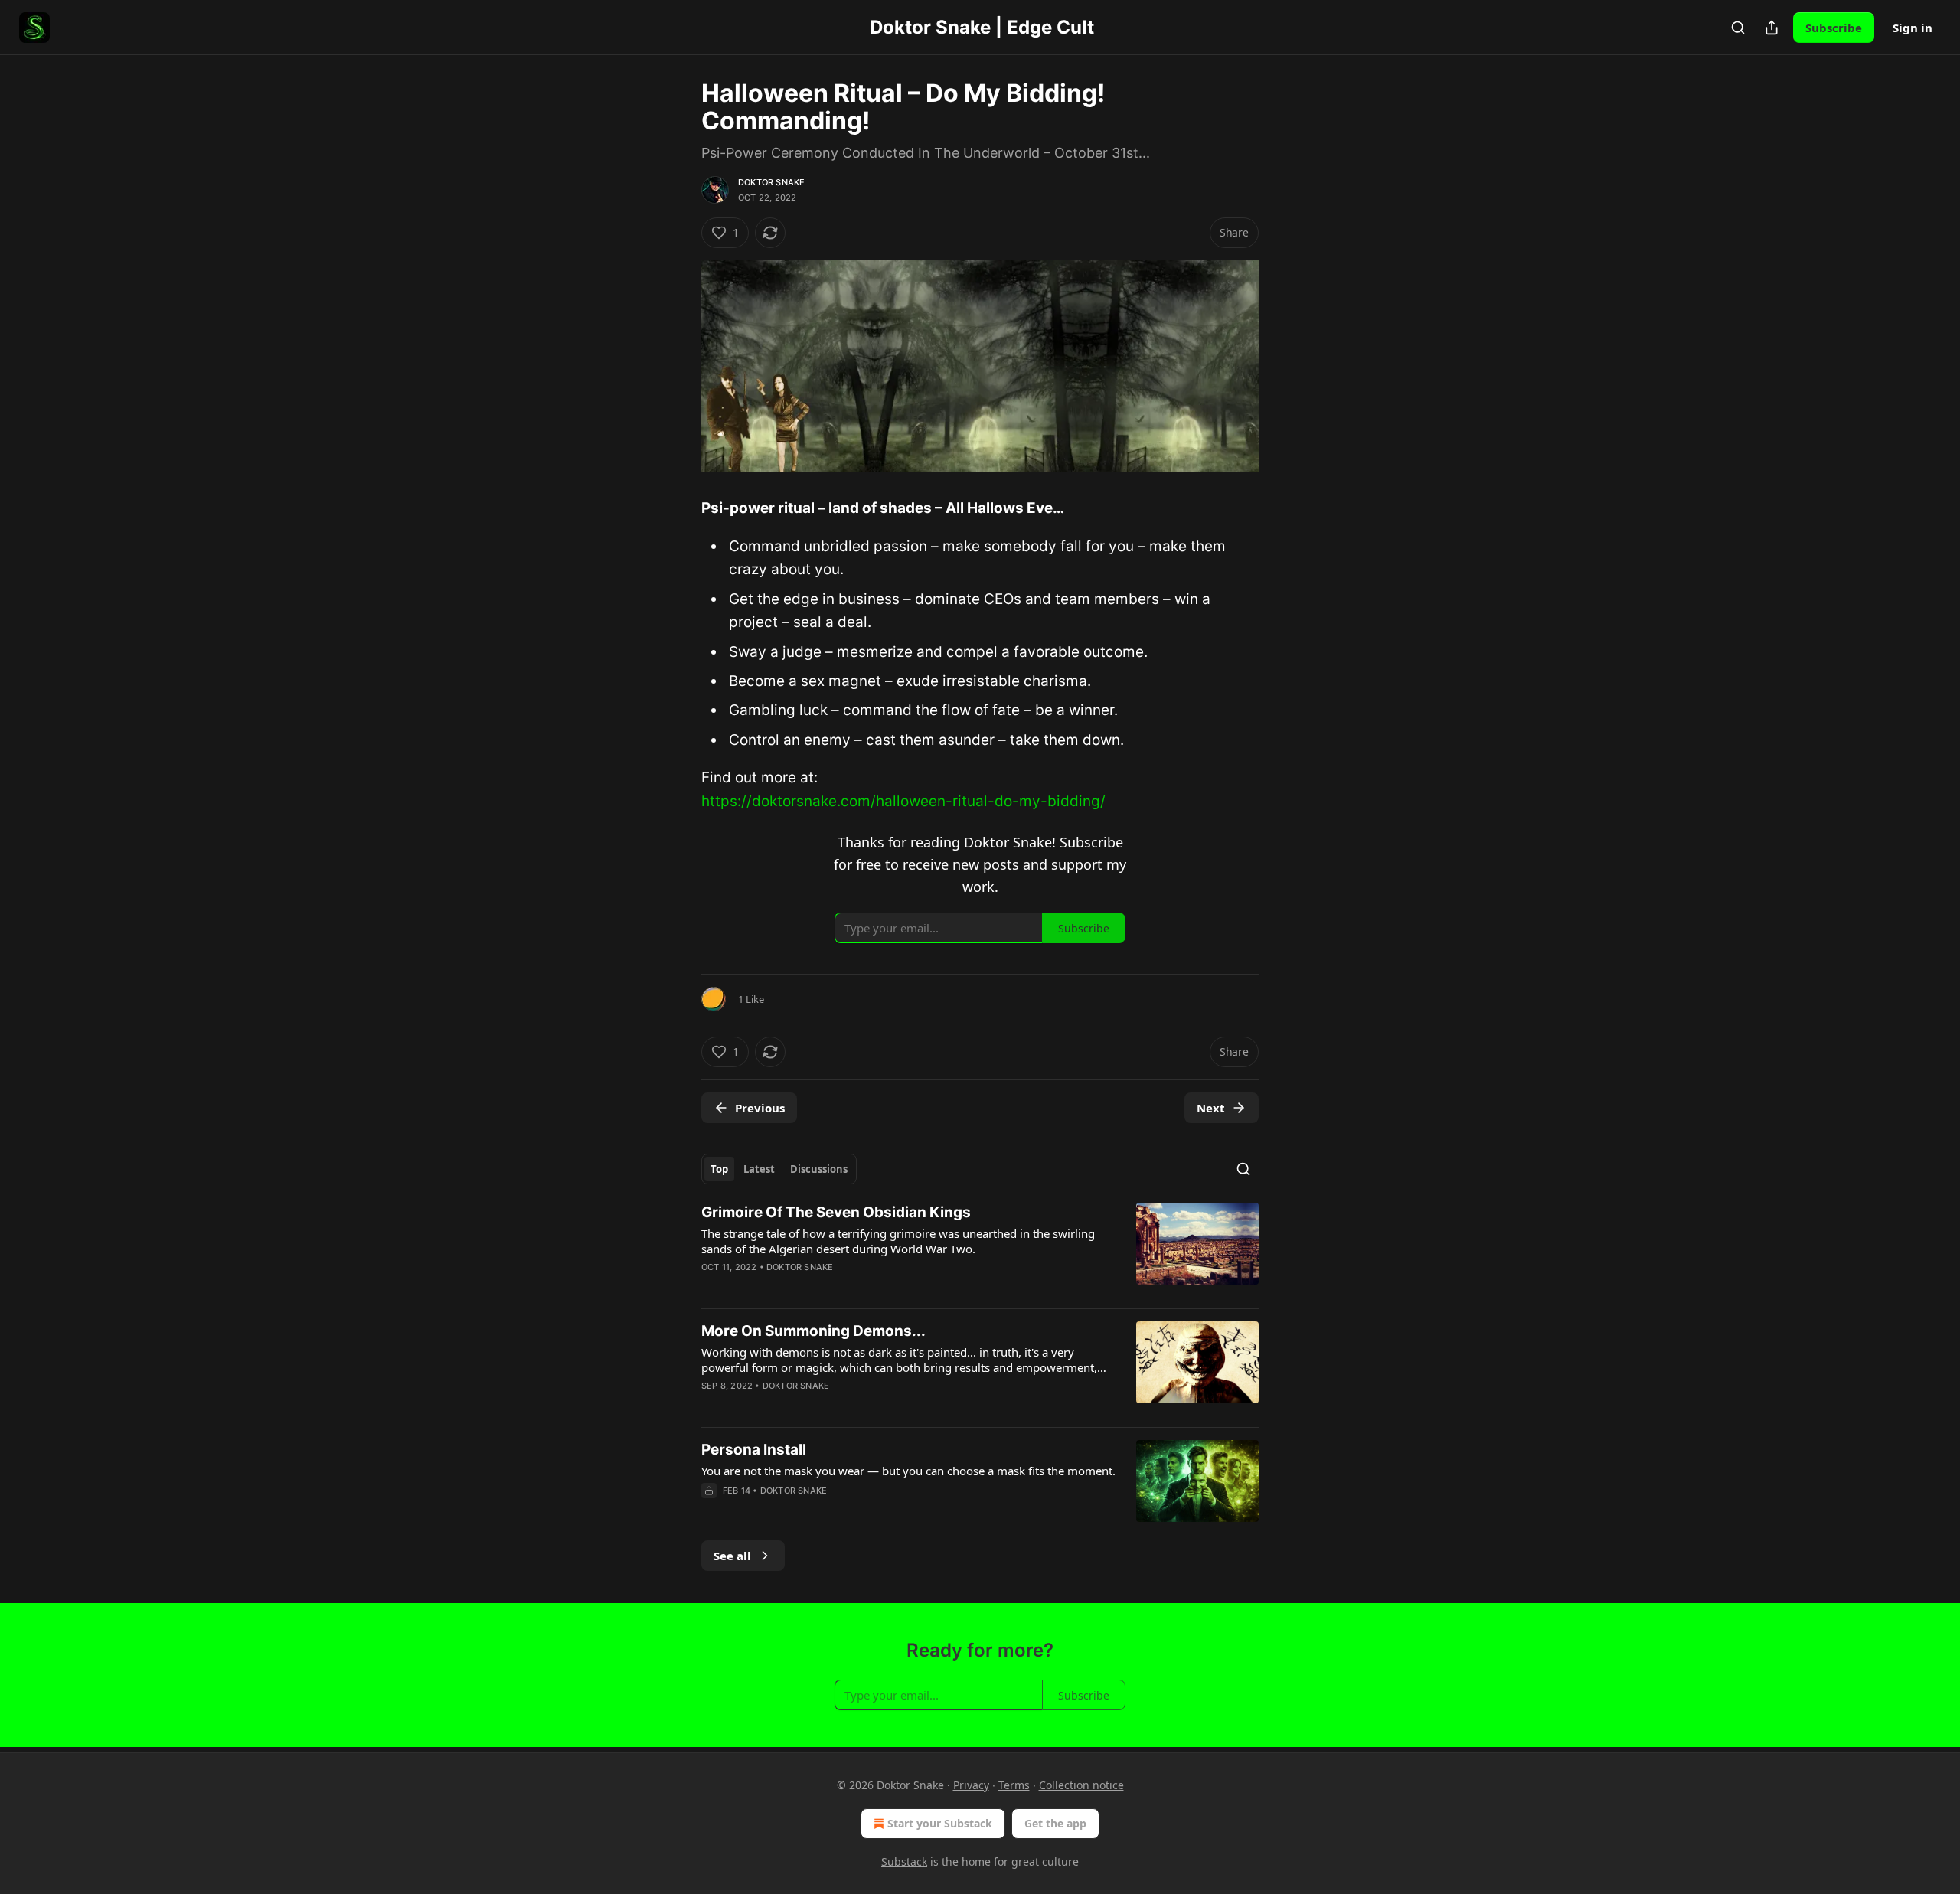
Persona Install (754, 1450)
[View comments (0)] (846, 1510)
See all (732, 1556)
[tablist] (779, 1169)
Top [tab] (719, 1169)
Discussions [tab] (819, 1169)
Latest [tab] (759, 1169)
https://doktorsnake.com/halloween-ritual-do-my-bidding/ (903, 801)
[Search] (1738, 28)
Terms (1014, 1785)
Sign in (1913, 28)
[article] (980, 1249)
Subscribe (1834, 28)
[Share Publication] (1772, 28)
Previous (760, 1108)
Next (1211, 1108)
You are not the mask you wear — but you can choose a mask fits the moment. (908, 1471)
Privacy (971, 1785)
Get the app (1055, 1823)
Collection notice (1081, 1785)
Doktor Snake (771, 182)
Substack (904, 1861)
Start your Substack (940, 1823)
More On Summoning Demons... (813, 1331)
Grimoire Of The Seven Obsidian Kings (836, 1212)
